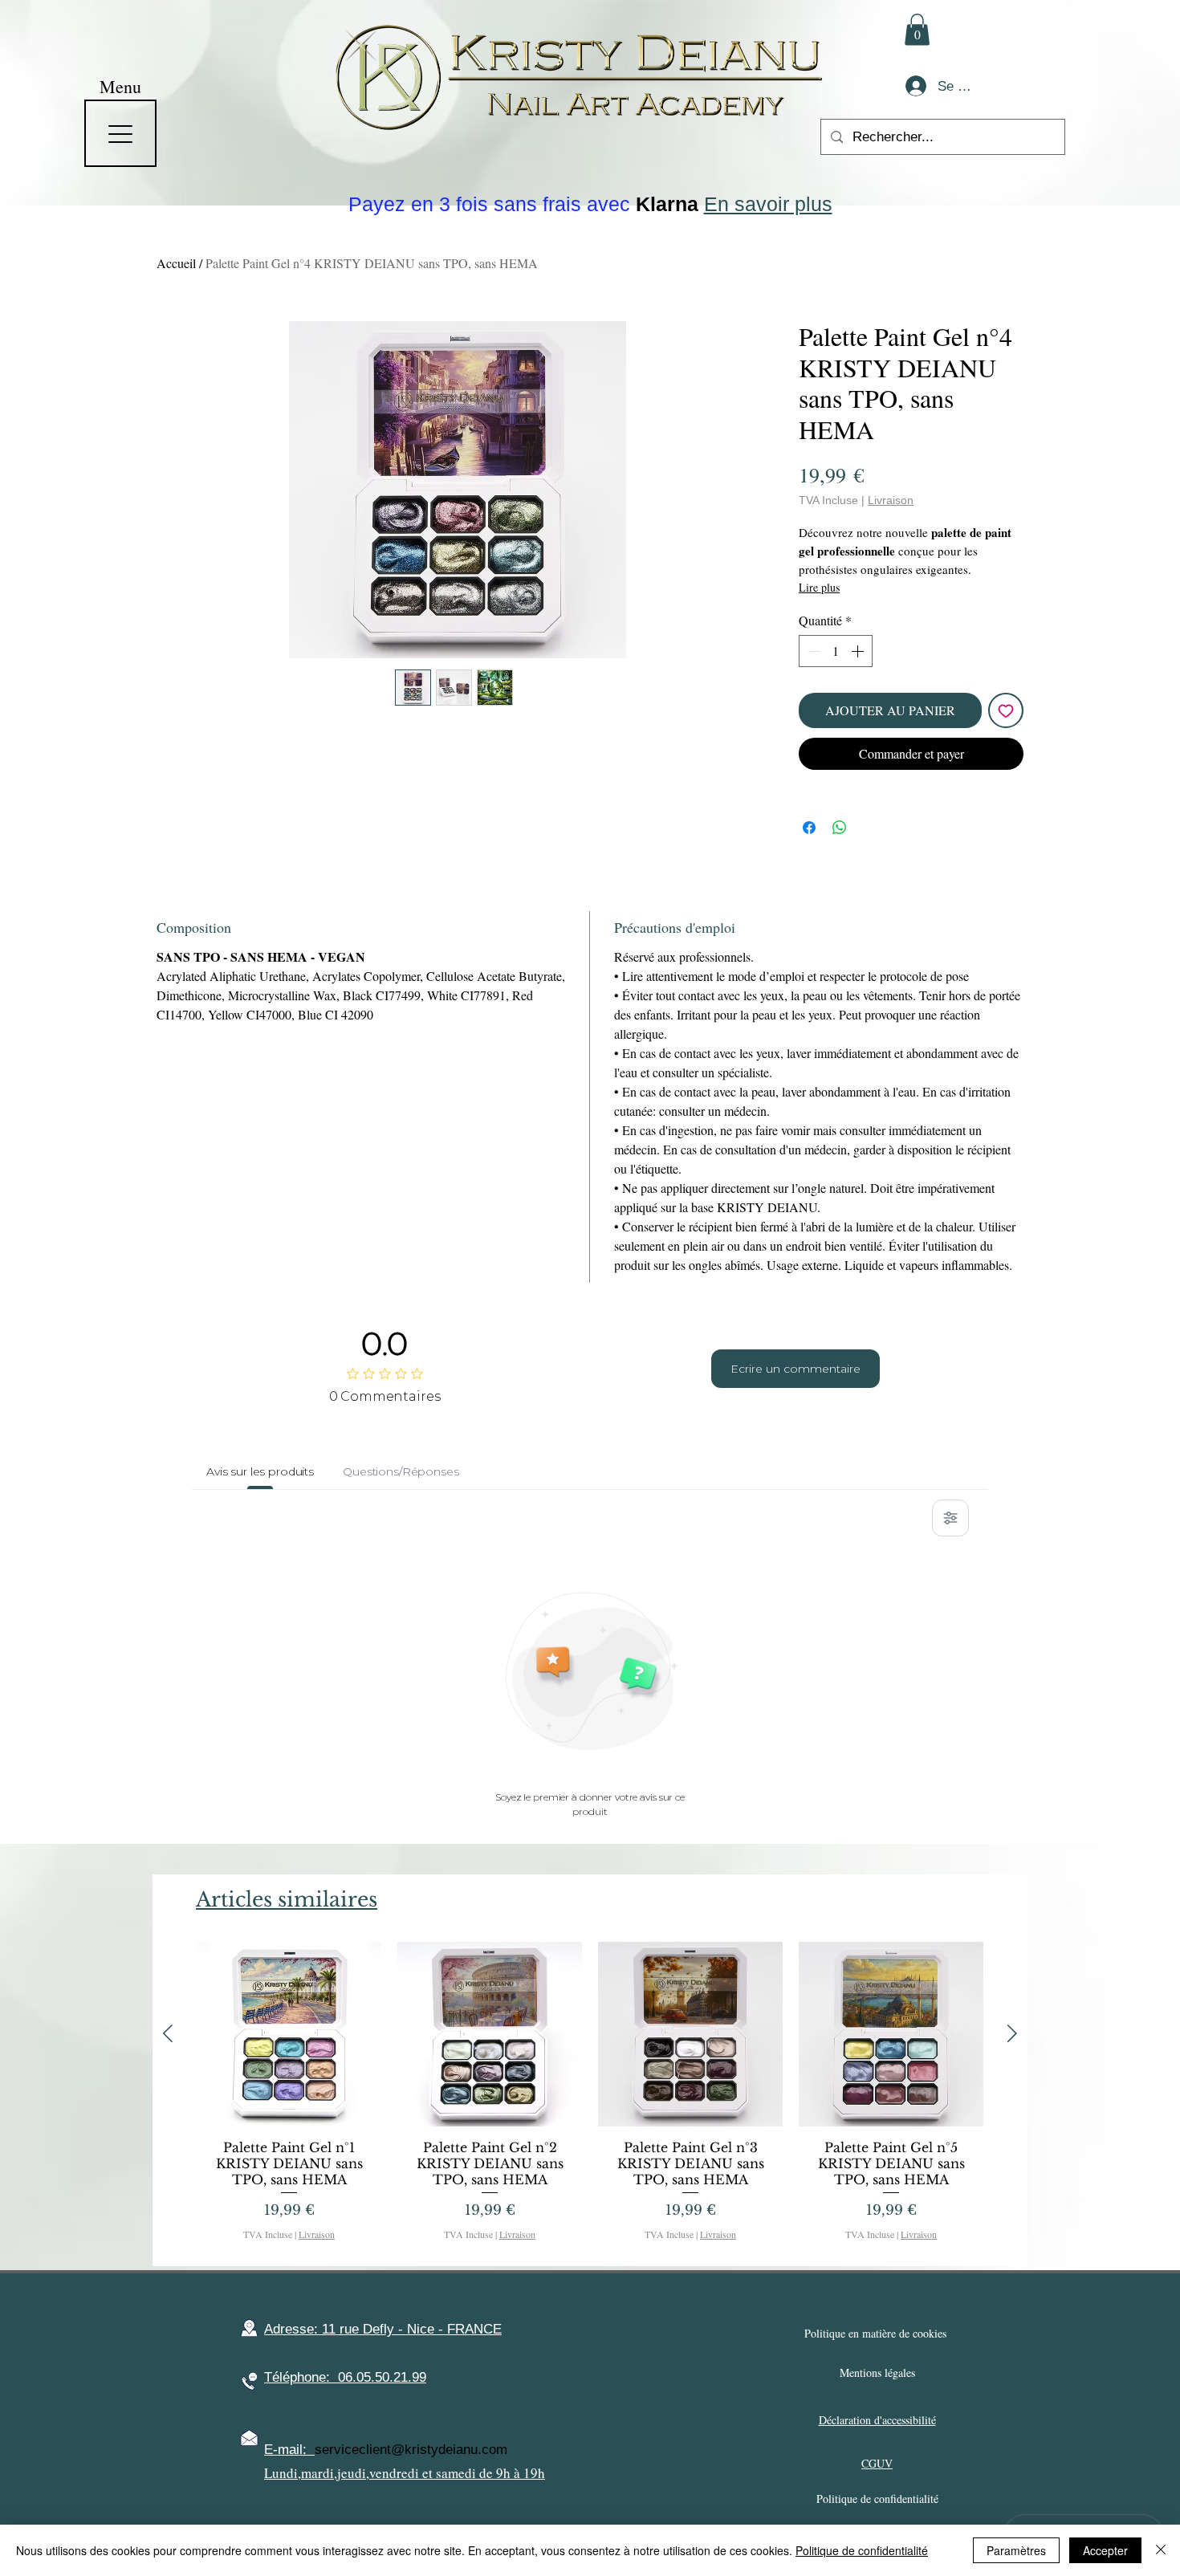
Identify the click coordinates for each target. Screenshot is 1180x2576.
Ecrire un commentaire (795, 1369)
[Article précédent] (168, 2033)
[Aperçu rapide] (289, 2034)
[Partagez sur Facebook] (809, 828)
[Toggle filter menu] (950, 1518)
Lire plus (819, 587)
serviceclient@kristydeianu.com (411, 2450)
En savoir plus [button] (768, 204)
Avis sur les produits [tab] (260, 1471)
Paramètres (1016, 2550)
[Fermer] (1161, 2550)
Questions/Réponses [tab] (401, 1471)
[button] (917, 29)
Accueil (176, 263)
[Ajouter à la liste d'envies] (1006, 710)
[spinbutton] (836, 651)
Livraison (891, 500)
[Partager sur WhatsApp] (840, 828)
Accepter (1105, 2550)
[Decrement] (812, 651)
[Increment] (859, 651)
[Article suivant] (1012, 2033)
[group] (590, 2097)
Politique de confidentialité (862, 2550)
